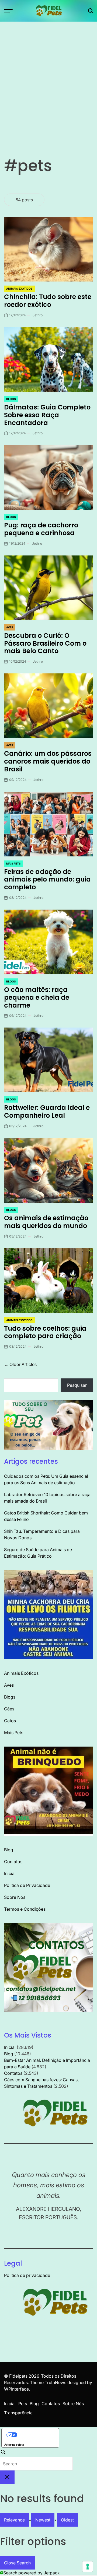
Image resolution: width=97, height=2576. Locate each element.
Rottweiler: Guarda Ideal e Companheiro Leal (47, 1111)
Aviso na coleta (14, 2445)
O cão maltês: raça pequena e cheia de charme (37, 997)
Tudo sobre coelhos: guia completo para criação (45, 1332)
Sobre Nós (15, 1897)
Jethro (38, 315)
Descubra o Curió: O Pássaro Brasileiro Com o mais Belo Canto (45, 643)
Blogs (11, 399)
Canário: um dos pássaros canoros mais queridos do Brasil (48, 761)
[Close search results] (7, 2477)
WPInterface (16, 2389)
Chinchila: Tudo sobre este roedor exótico (48, 301)
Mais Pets (13, 863)
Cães (9, 1709)
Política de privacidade (27, 2275)
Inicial (10, 1873)
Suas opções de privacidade (36, 2435)
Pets (23, 2404)
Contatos (13, 1862)
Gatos (10, 1721)
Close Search (17, 2563)
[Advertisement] (48, 73)
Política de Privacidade (27, 1885)
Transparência (18, 2413)
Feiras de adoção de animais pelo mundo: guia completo (47, 879)
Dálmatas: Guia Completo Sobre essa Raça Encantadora (47, 415)
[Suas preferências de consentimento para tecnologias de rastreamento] (88, 2567)
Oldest (67, 2520)
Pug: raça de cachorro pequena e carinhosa (41, 529)
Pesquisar (77, 1385)
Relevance (14, 2520)
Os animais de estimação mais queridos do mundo (46, 1222)
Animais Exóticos (19, 289)
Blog (9, 1850)
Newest (43, 2520)
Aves (10, 627)
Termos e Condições (25, 1909)
